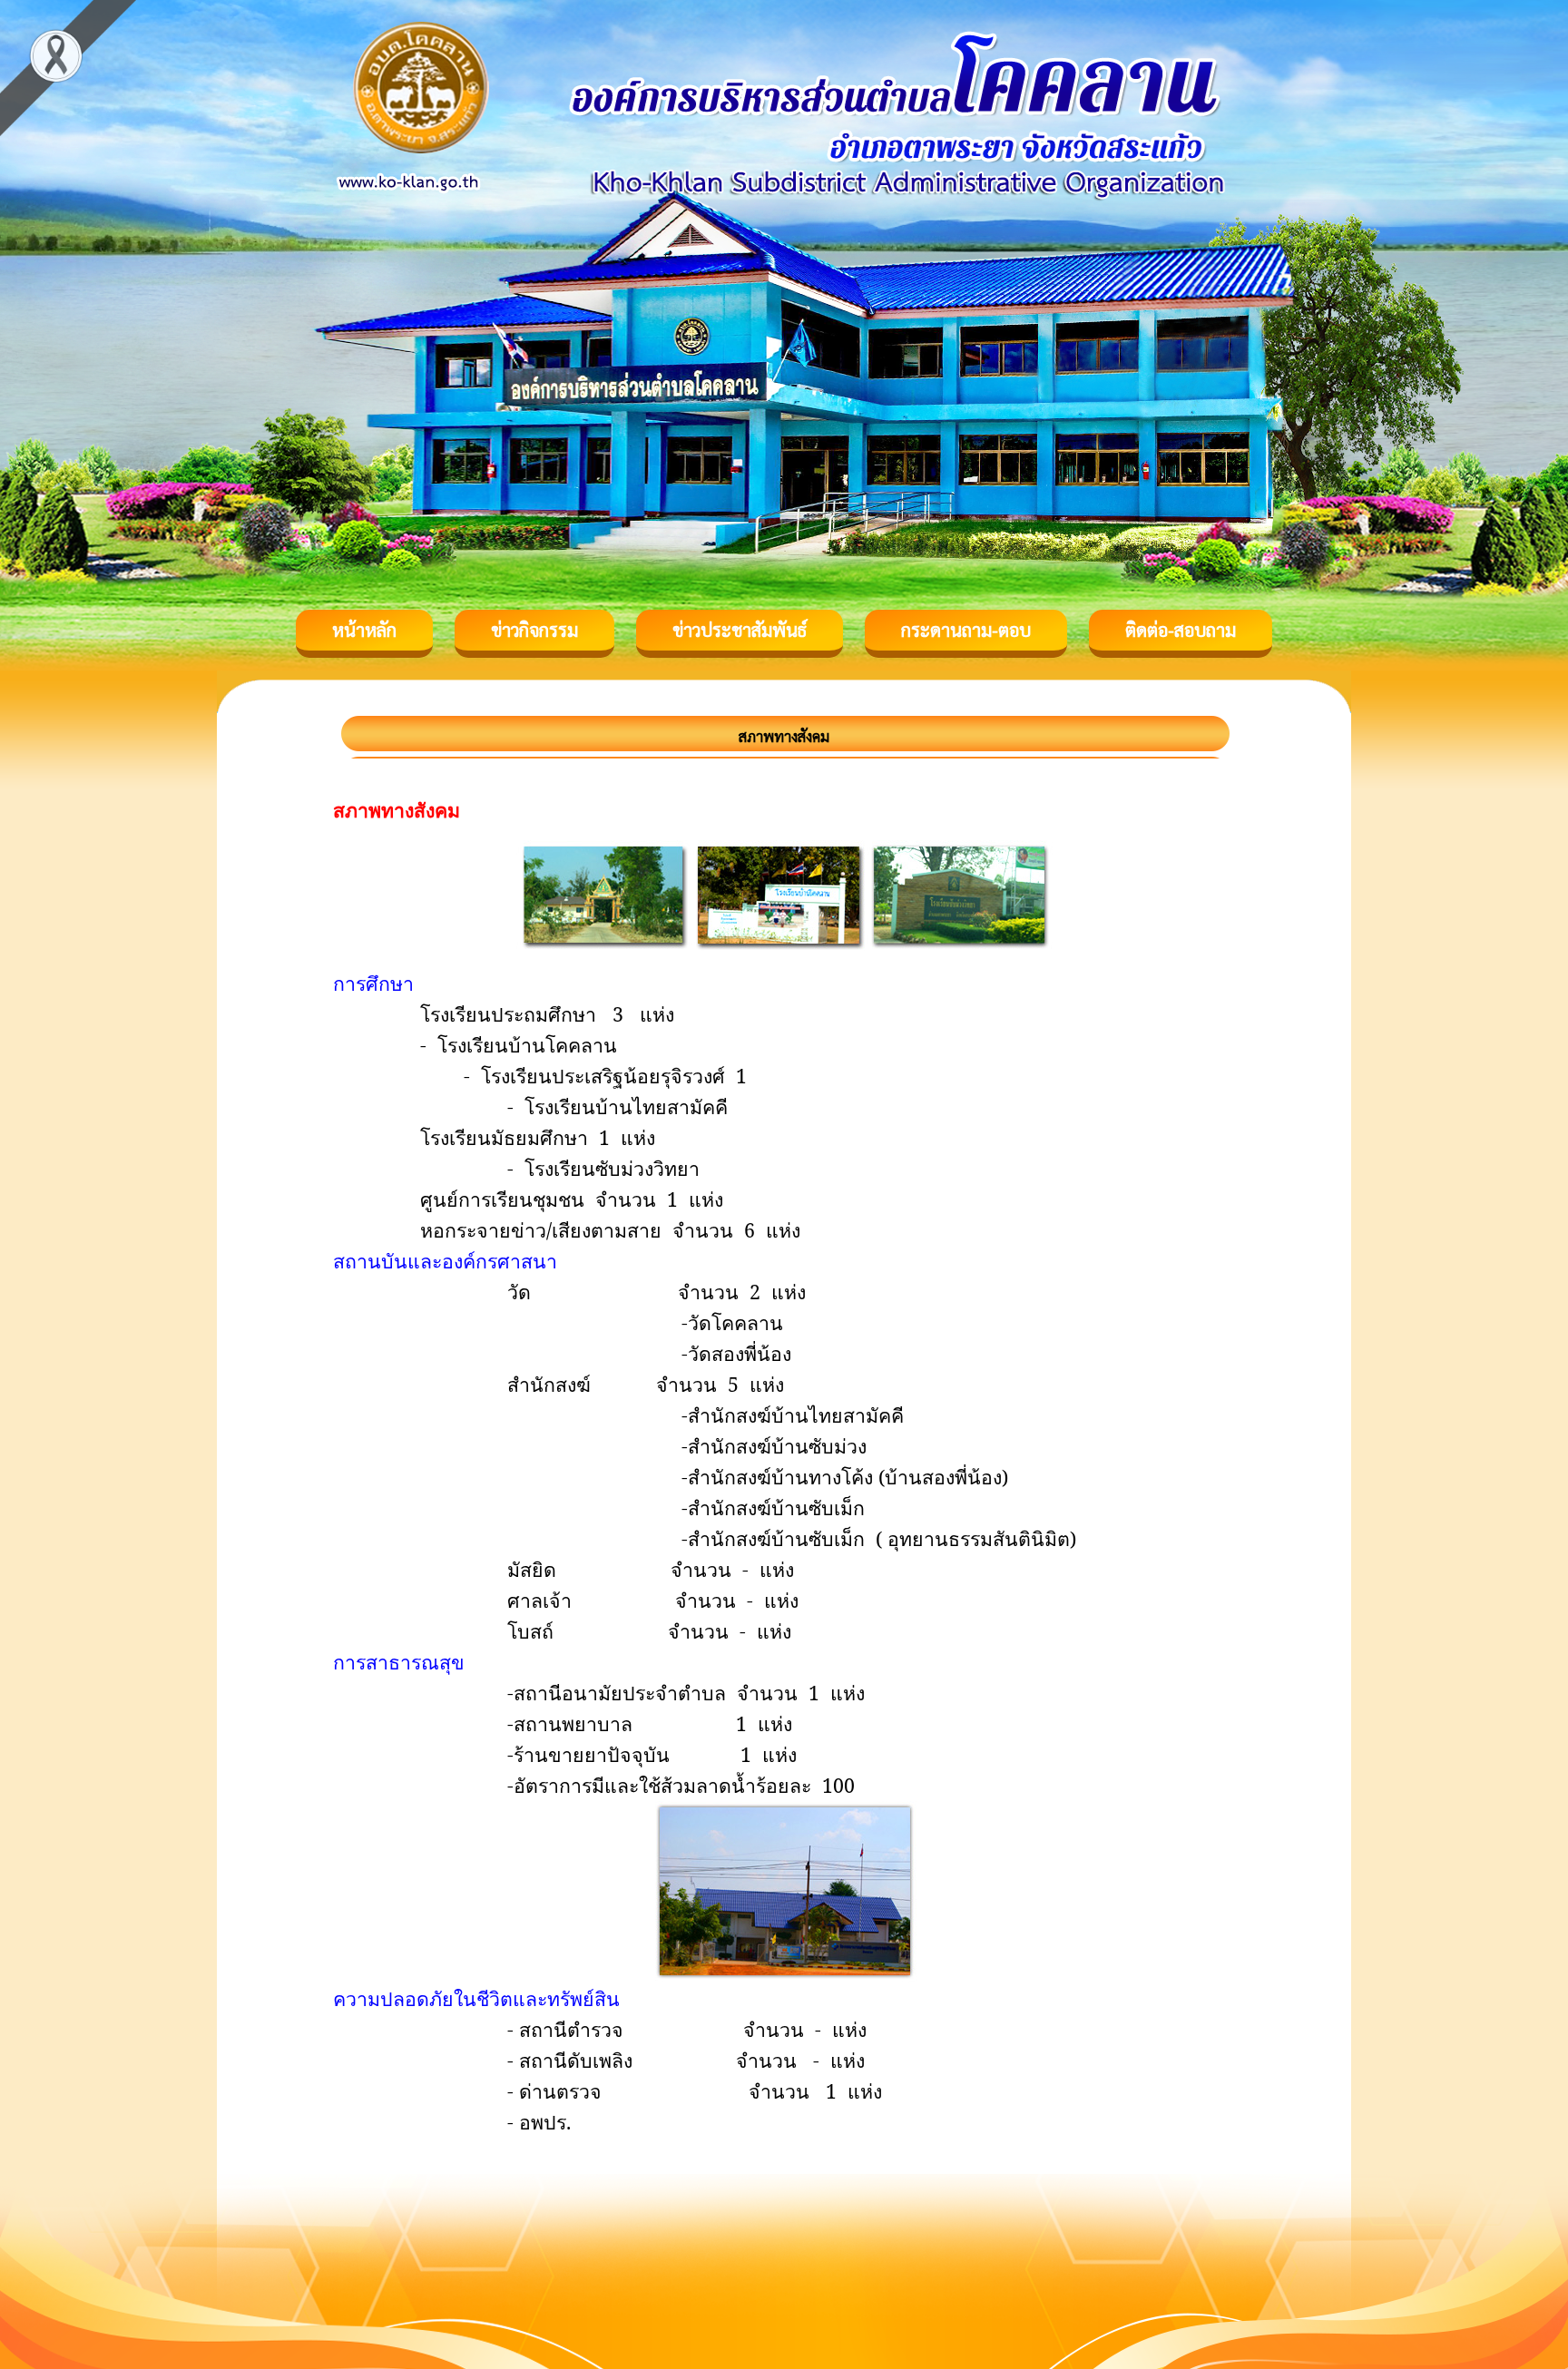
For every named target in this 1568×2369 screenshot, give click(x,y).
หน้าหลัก (364, 630)
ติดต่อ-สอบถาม (1181, 630)
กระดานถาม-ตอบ (966, 630)
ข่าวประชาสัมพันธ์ (740, 630)
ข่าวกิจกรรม (534, 630)
